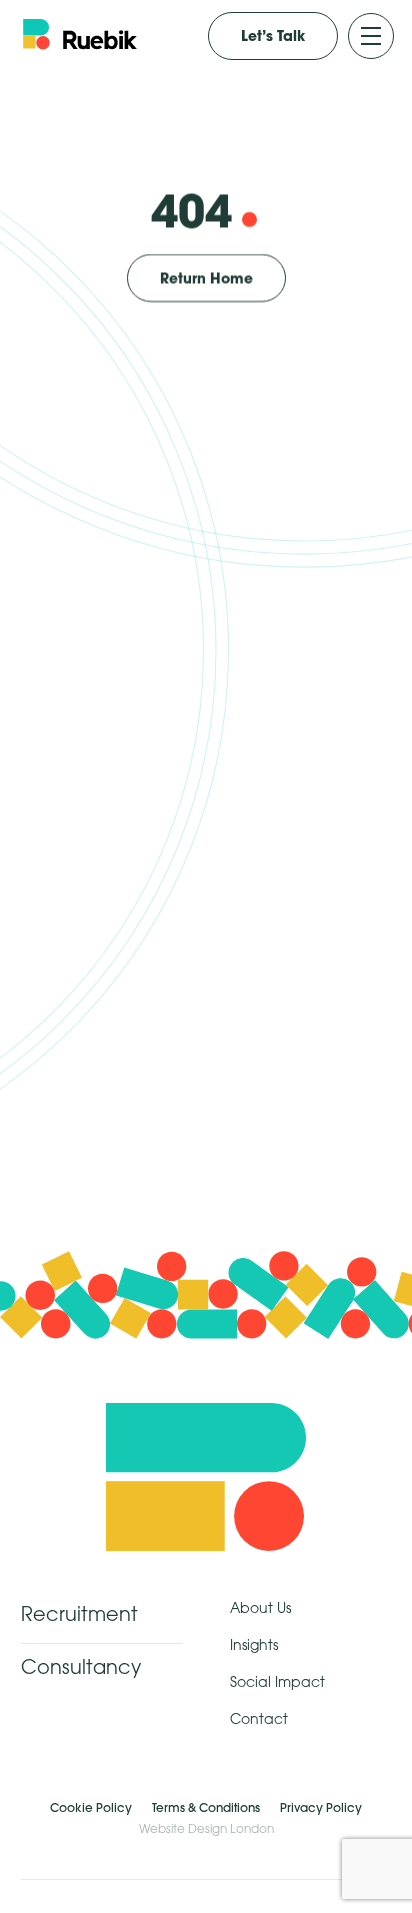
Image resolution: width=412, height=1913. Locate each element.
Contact (259, 1720)
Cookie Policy (91, 1807)
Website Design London (206, 1829)
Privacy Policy (321, 1807)
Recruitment (79, 1616)
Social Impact (277, 1683)
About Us (260, 1609)
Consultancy (81, 1669)
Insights (254, 1646)
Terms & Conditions (206, 1807)
